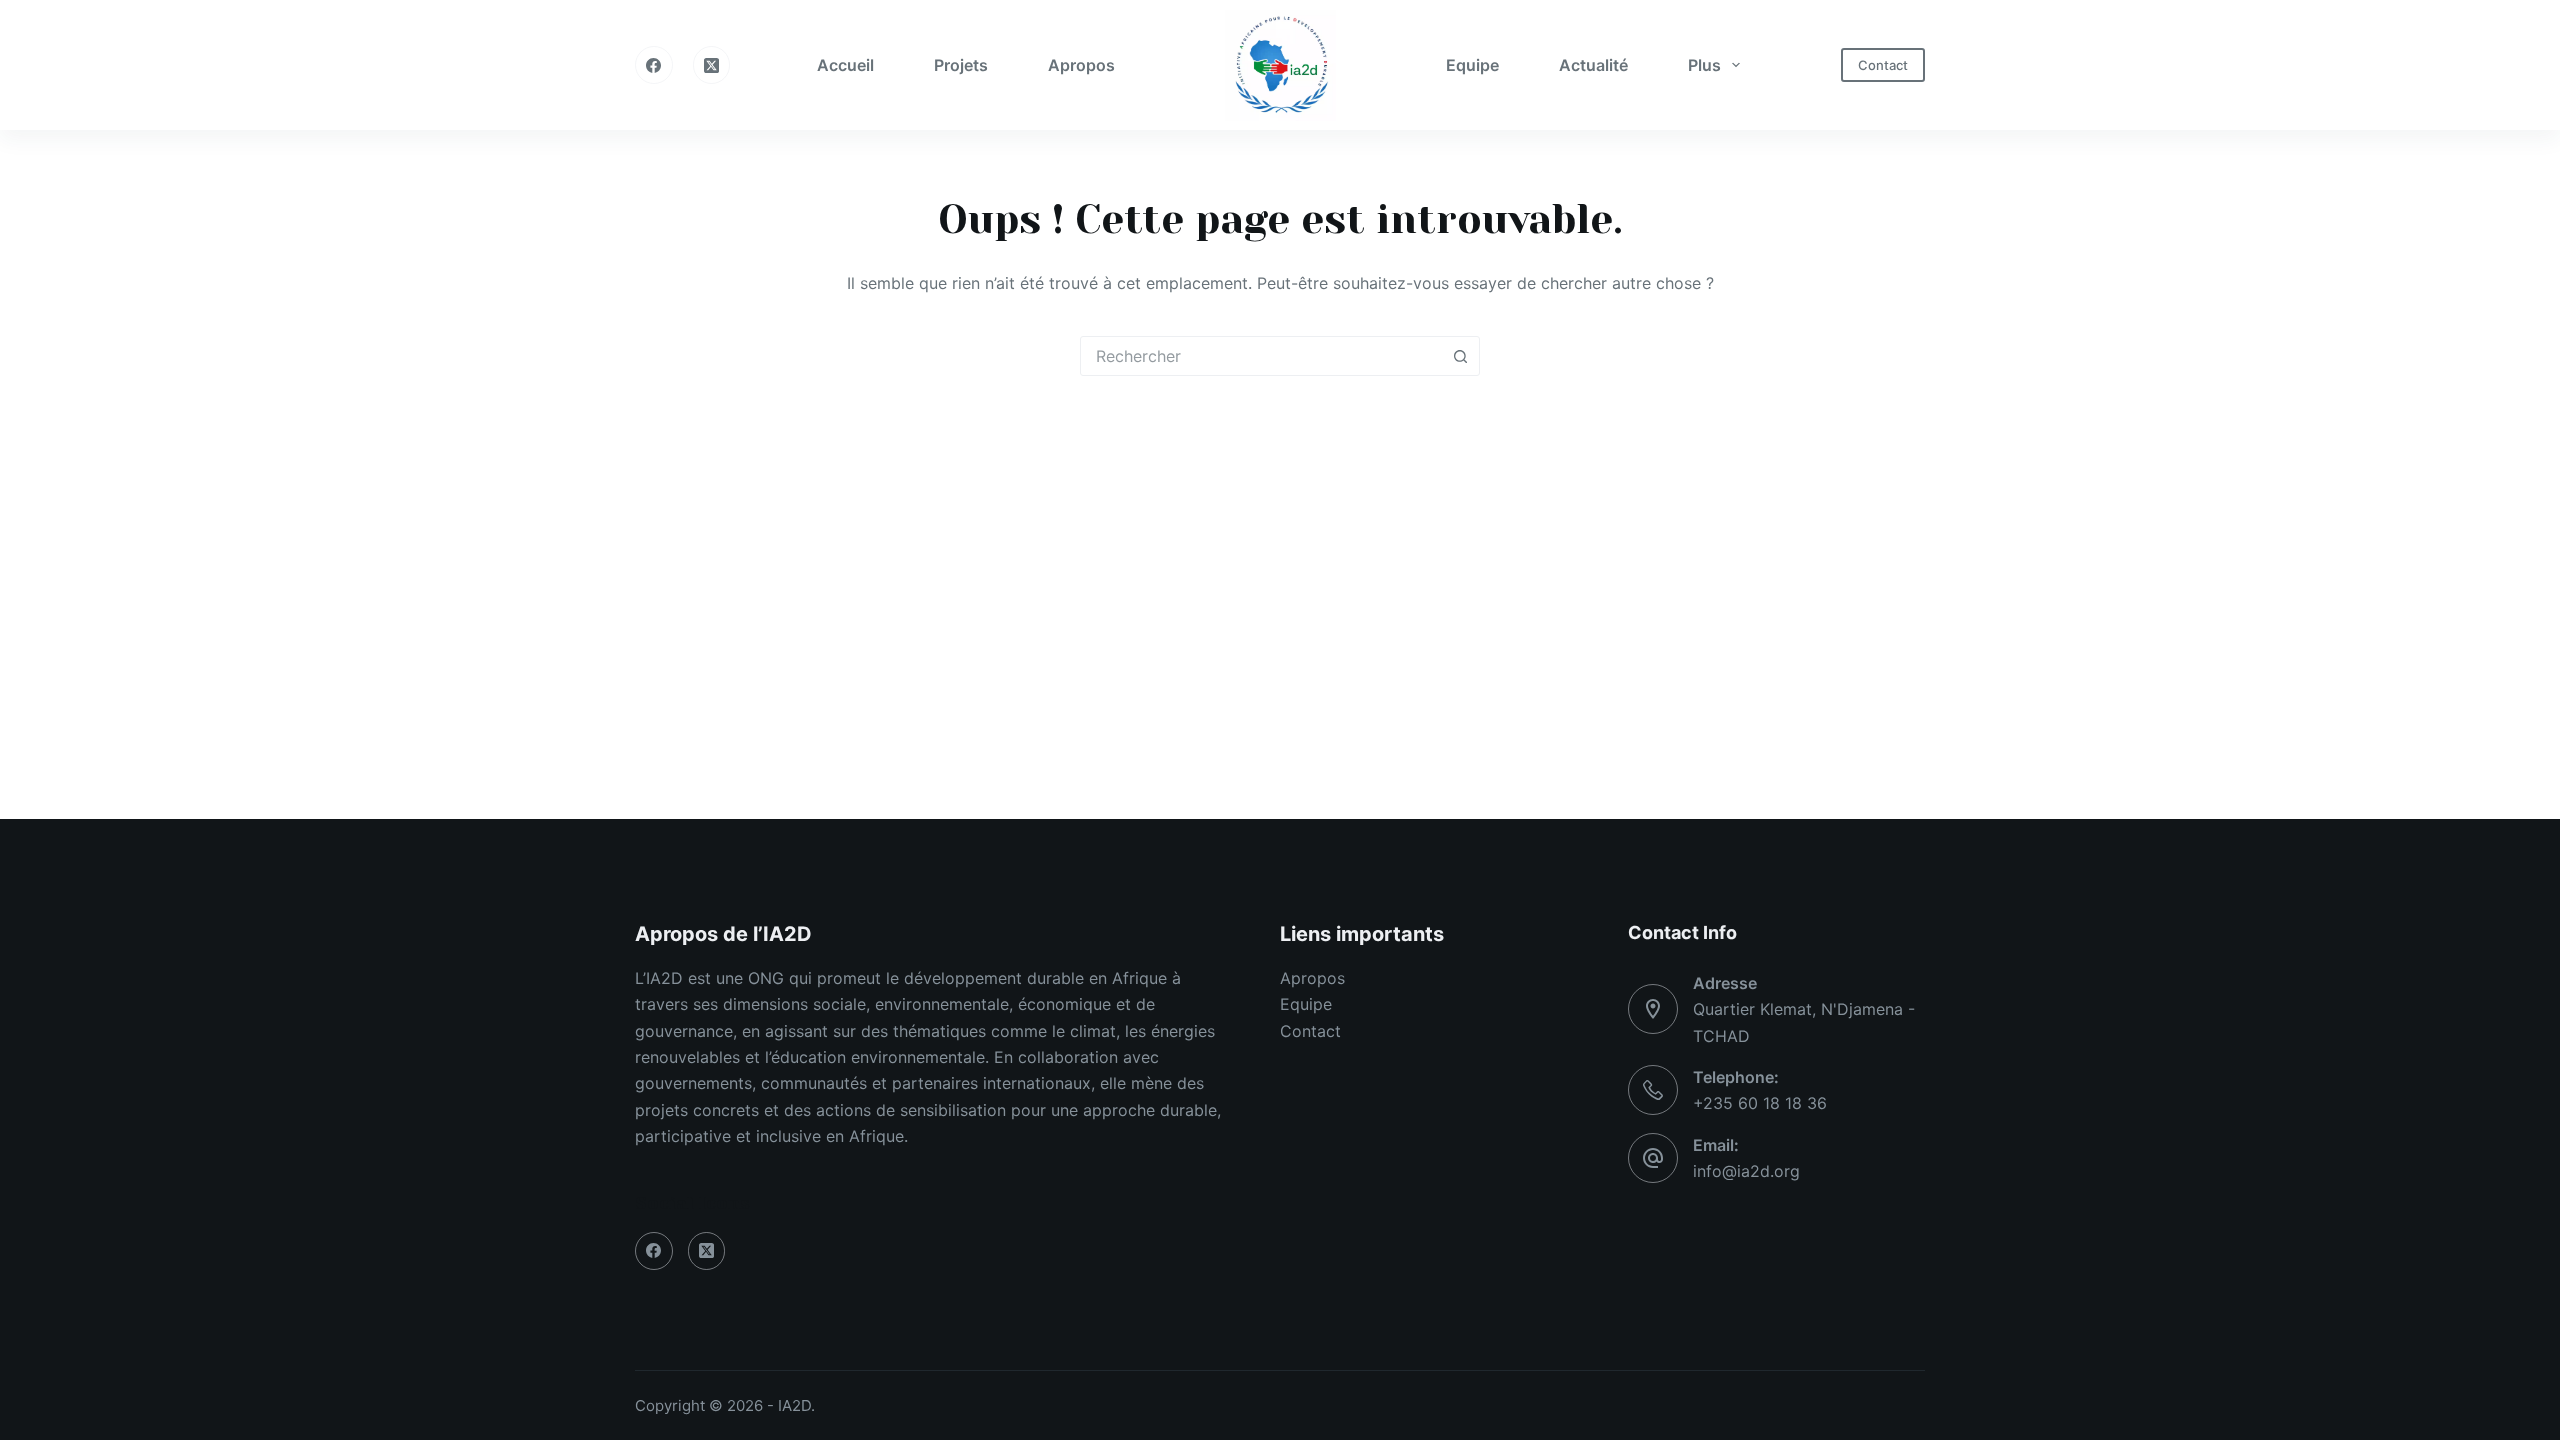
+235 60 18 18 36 (1760, 1103)
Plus (1704, 65)
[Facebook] (654, 65)
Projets (961, 65)
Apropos (1081, 65)
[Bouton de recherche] (1460, 356)
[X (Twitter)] (712, 65)
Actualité (1593, 65)
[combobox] (1261, 356)
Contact (1883, 65)
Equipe (1472, 65)
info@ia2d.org (1746, 1171)
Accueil (845, 65)
